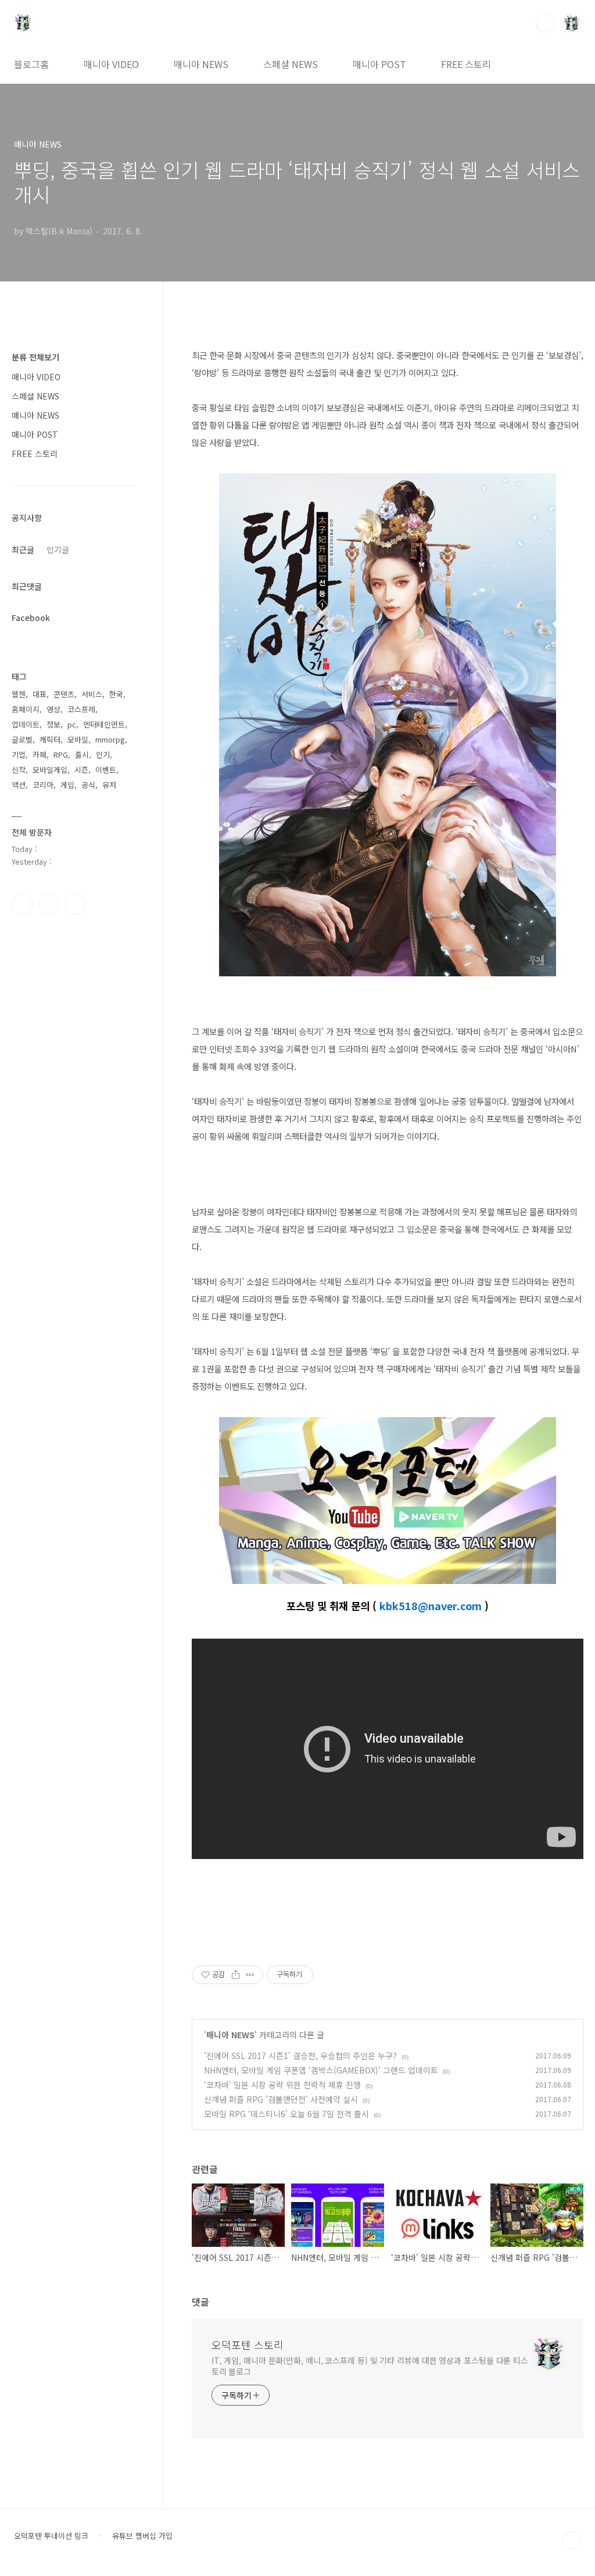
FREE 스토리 (466, 64)
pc (72, 724)
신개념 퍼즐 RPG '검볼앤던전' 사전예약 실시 (281, 2099)
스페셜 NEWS (291, 64)
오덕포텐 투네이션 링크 (51, 2536)
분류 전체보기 (35, 357)
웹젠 (19, 694)
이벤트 (106, 770)
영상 (53, 709)
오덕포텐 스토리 (248, 2345)
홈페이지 (26, 709)
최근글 (23, 550)
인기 (103, 754)
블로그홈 (31, 64)
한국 (116, 694)
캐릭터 (50, 739)
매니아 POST (379, 64)
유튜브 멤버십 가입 (142, 2536)
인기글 (58, 550)
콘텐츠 (64, 694)
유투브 (76, 904)
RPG (61, 754)
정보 (53, 724)
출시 (82, 754)
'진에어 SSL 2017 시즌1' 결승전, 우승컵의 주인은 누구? (300, 2056)
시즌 (81, 770)
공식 (88, 785)
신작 (19, 770)
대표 (40, 694)
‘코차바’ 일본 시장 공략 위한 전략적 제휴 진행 (282, 2085)
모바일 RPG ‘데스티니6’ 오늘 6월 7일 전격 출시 (286, 2114)
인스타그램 (49, 904)
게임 (67, 785)
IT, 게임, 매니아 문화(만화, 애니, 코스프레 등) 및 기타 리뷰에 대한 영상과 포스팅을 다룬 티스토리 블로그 (370, 2366)
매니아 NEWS (201, 64)
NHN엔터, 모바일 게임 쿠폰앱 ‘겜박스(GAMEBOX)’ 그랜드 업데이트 (321, 2070)
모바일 (78, 739)
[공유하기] (236, 1975)
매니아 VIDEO (111, 64)
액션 (19, 785)
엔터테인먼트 (104, 724)
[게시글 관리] (250, 1975)
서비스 (92, 694)
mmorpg (110, 739)
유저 (109, 785)
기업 (19, 754)
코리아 (43, 785)
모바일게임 (50, 770)
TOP (572, 2541)
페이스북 (22, 904)
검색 (545, 23)
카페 (40, 754)
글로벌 (22, 739)
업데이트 (26, 724)
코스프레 (81, 709)
